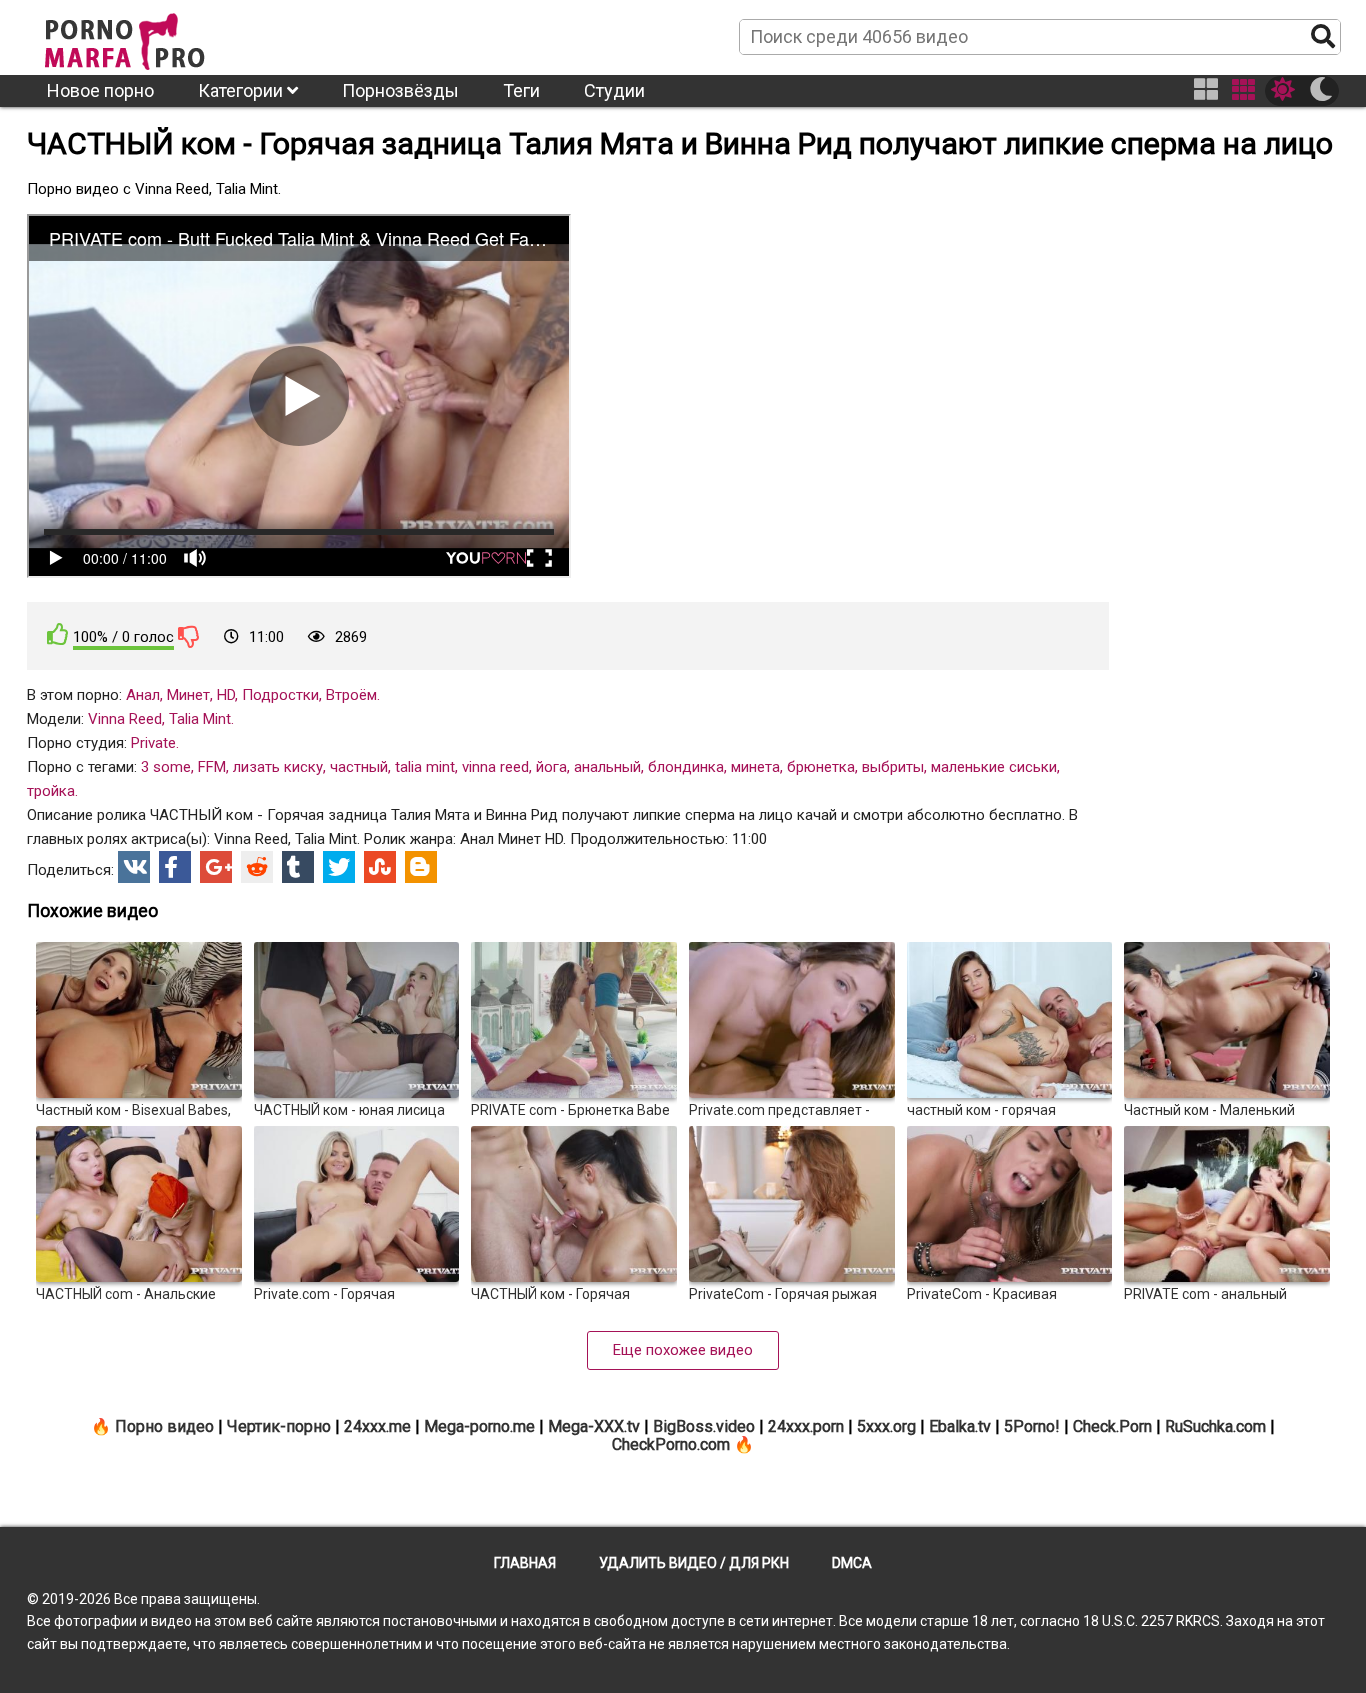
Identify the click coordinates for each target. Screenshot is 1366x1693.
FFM (212, 767)
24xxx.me (377, 1426)
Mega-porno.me (479, 1426)
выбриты (893, 767)
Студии (614, 90)
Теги (521, 90)
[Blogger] (421, 867)
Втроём (351, 695)
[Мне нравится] (58, 634)
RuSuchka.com (1215, 1426)
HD (226, 695)
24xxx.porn (806, 1426)
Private (153, 743)
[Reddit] (257, 867)
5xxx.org (886, 1426)
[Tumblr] (298, 867)
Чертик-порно (279, 1426)
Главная (525, 1563)
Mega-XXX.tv (594, 1426)
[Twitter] (339, 867)
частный (359, 767)
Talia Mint (200, 719)
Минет (188, 695)
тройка (51, 791)
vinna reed (495, 767)
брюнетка (821, 767)
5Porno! (1032, 1426)
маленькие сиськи (994, 767)
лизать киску (278, 767)
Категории (242, 90)
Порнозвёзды (400, 90)
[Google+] (216, 867)
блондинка (686, 767)
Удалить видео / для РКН (694, 1563)
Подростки (280, 695)
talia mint (425, 767)
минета (755, 767)
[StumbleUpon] (380, 867)
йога (551, 767)
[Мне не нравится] (189, 636)
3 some (166, 767)
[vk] (134, 867)
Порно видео (164, 1426)
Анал (143, 695)
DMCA (852, 1563)
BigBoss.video (704, 1426)
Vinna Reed (125, 719)
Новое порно (100, 90)
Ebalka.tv (960, 1426)
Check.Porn (1112, 1426)
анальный (607, 767)
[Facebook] (175, 867)
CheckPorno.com (671, 1444)
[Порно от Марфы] (152, 36)
